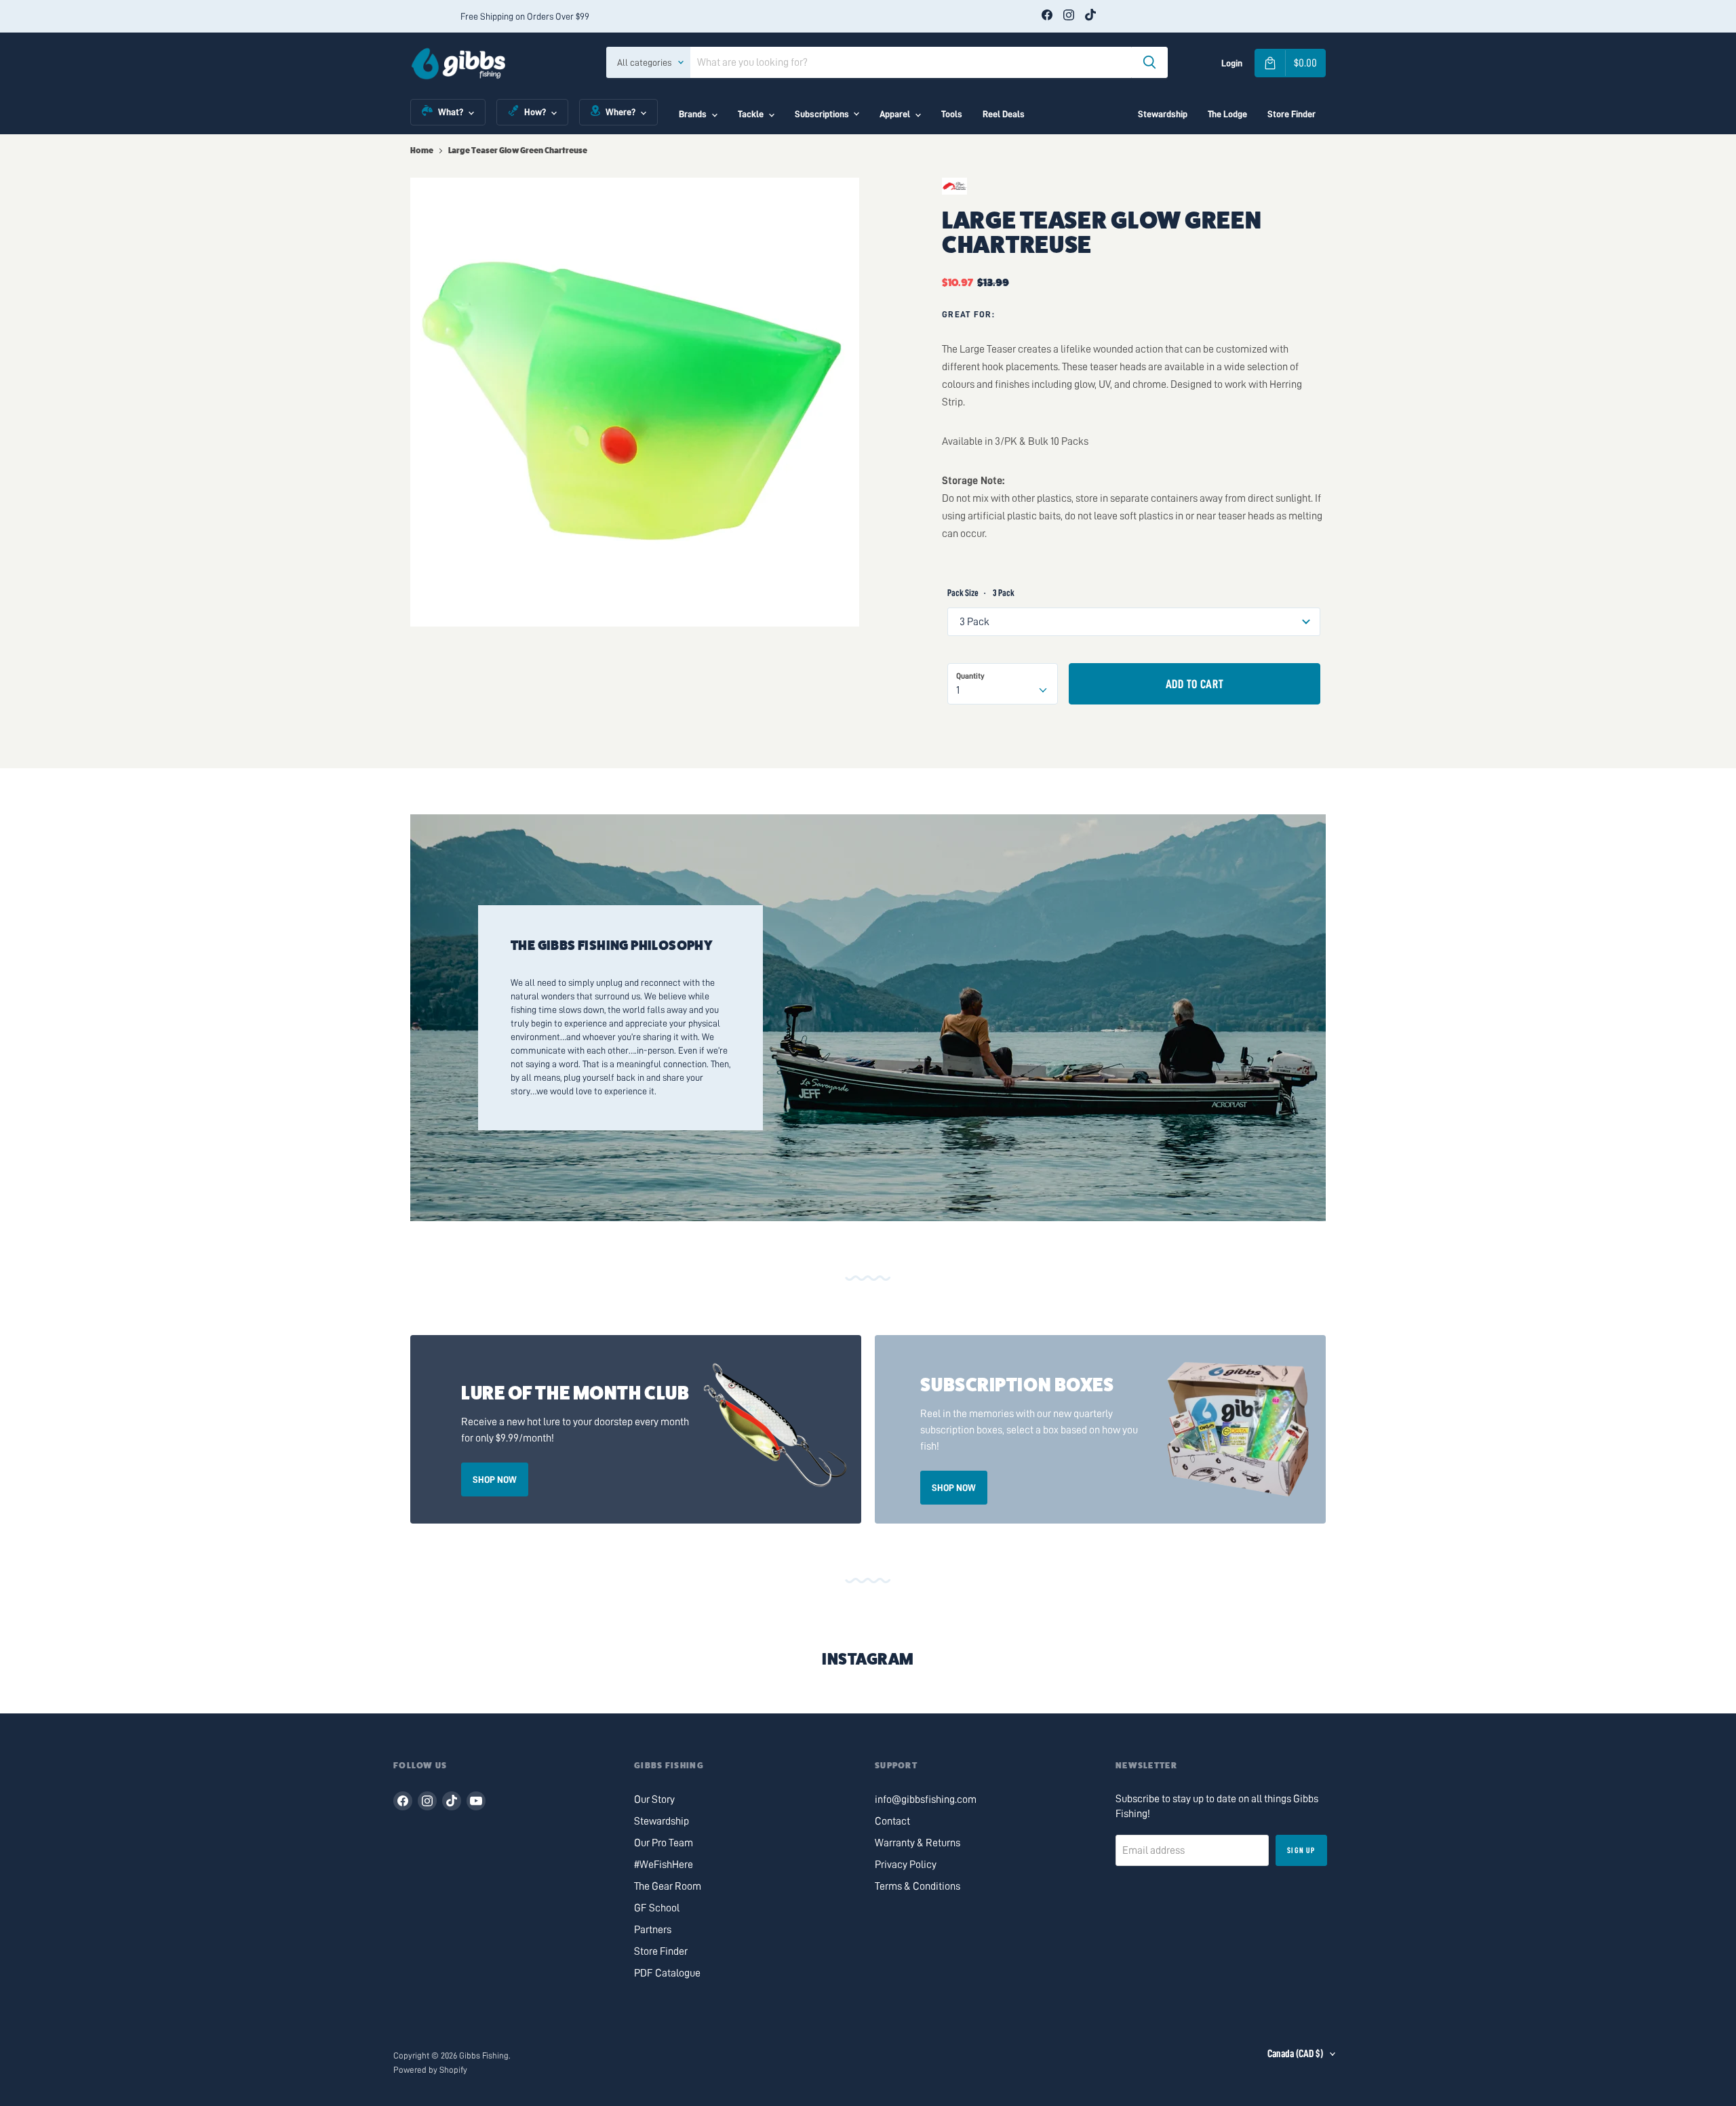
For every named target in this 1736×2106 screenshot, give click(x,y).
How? (535, 112)
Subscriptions (822, 114)
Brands (693, 114)
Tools (952, 114)
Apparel (895, 114)
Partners (653, 1930)
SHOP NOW (495, 1479)
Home (422, 151)
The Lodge (1227, 114)
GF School (657, 1908)
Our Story (654, 1800)
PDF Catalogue (667, 1973)
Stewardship (1163, 114)
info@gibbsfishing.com (926, 1800)
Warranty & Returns (918, 1843)
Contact (892, 1821)
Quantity (970, 676)
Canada (1295, 2054)
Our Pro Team (664, 1843)
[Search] (1149, 62)
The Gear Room (668, 1886)
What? (451, 112)
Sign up (1301, 1850)
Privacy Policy (906, 1865)
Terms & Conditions (918, 1886)
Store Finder (1291, 114)
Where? (620, 112)
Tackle (751, 114)
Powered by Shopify (430, 2070)
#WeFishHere (664, 1865)
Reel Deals (1004, 114)
